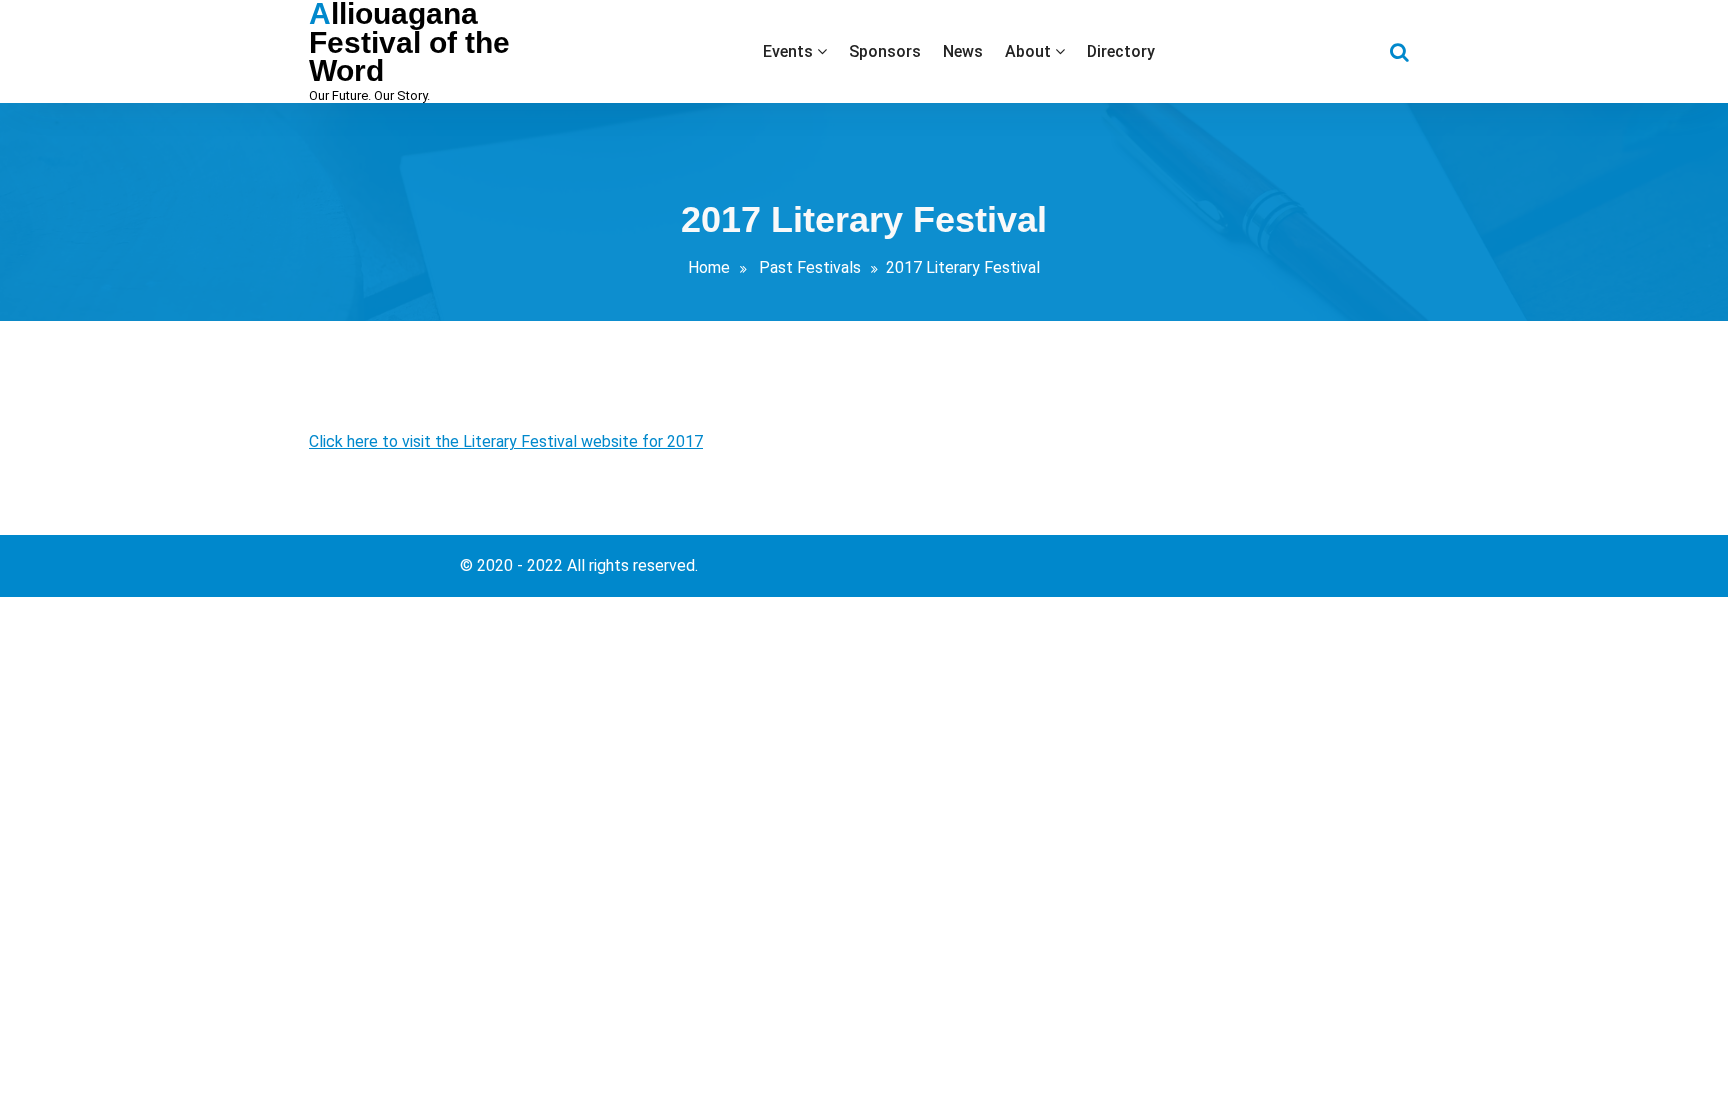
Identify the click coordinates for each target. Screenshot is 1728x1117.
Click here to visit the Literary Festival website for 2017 (506, 441)
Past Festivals (810, 267)
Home (709, 267)
